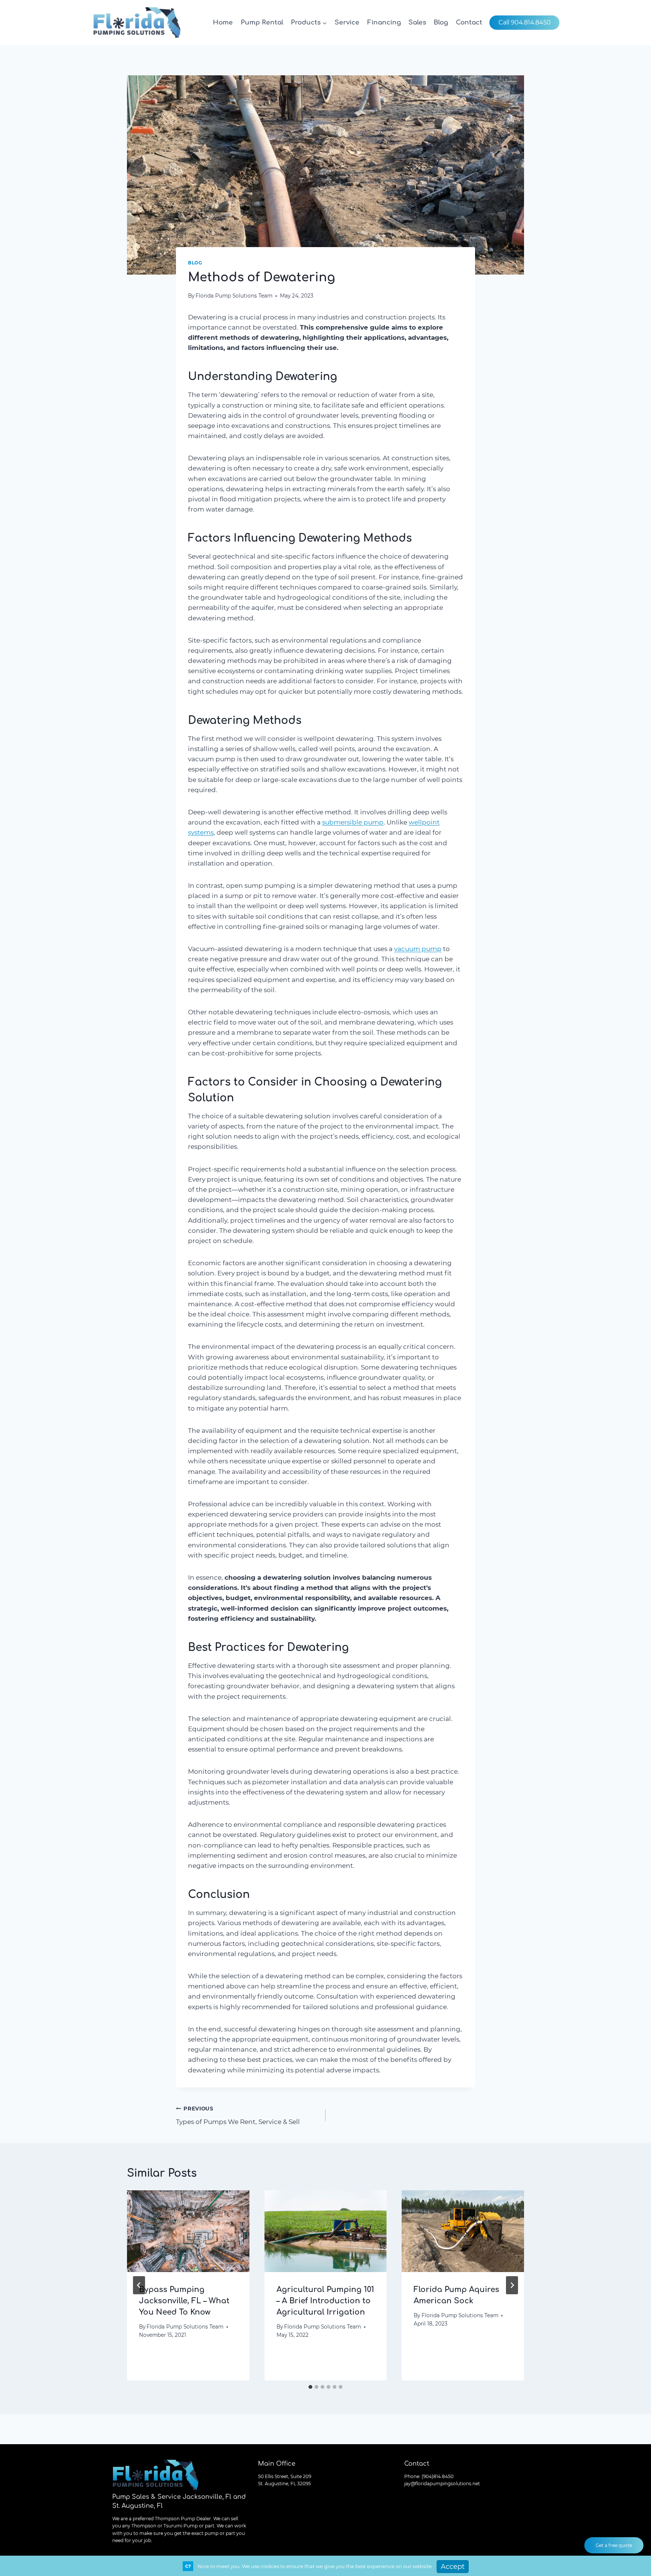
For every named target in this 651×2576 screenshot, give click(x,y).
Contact (469, 22)
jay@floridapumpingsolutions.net (442, 2484)
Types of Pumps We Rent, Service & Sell (238, 2116)
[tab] (310, 2387)
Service (347, 22)
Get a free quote (614, 2545)
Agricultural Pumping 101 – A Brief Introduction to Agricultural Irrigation (325, 2301)
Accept (453, 2567)
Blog (441, 22)
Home (223, 22)
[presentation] (188, 2231)
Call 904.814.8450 (525, 22)
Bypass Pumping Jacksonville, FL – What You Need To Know (184, 2301)
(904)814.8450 (438, 2476)
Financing (384, 22)
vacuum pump (418, 949)
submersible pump (353, 822)
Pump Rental (262, 22)
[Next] (512, 2285)
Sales (417, 22)
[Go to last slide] (139, 2285)
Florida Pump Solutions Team (234, 296)
